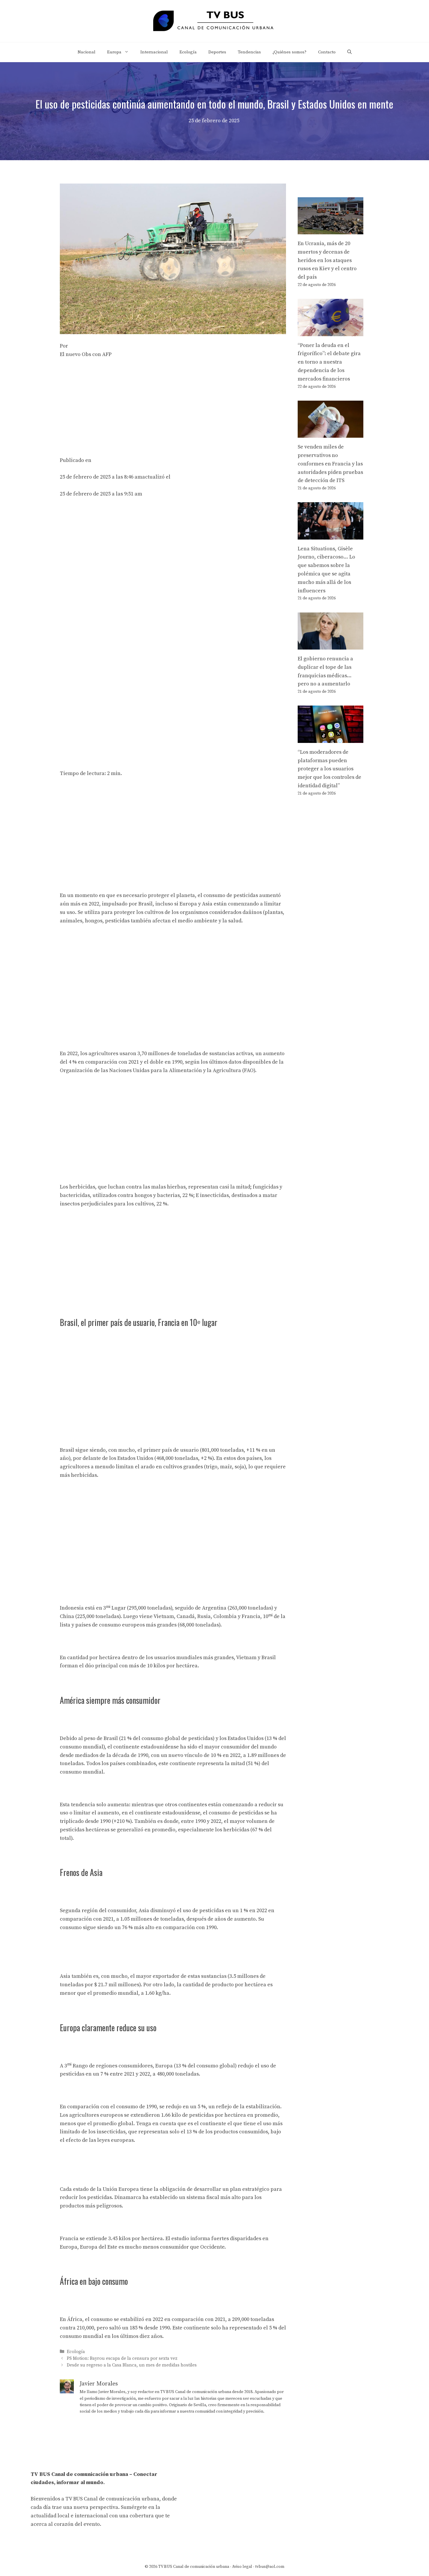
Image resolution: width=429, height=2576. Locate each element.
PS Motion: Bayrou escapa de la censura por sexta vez (122, 2358)
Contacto (327, 52)
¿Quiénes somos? (290, 52)
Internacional (154, 52)
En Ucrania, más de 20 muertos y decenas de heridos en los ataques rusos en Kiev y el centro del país (327, 260)
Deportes (217, 52)
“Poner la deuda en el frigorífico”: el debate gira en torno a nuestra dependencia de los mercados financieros (329, 362)
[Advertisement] (173, 408)
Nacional (87, 52)
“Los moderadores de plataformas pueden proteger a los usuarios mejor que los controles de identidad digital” (329, 769)
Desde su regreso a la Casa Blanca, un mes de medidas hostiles (132, 2365)
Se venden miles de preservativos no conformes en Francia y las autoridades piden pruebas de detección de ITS (330, 464)
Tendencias (249, 52)
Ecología (188, 52)
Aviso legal (242, 2567)
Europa (114, 52)
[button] (349, 52)
